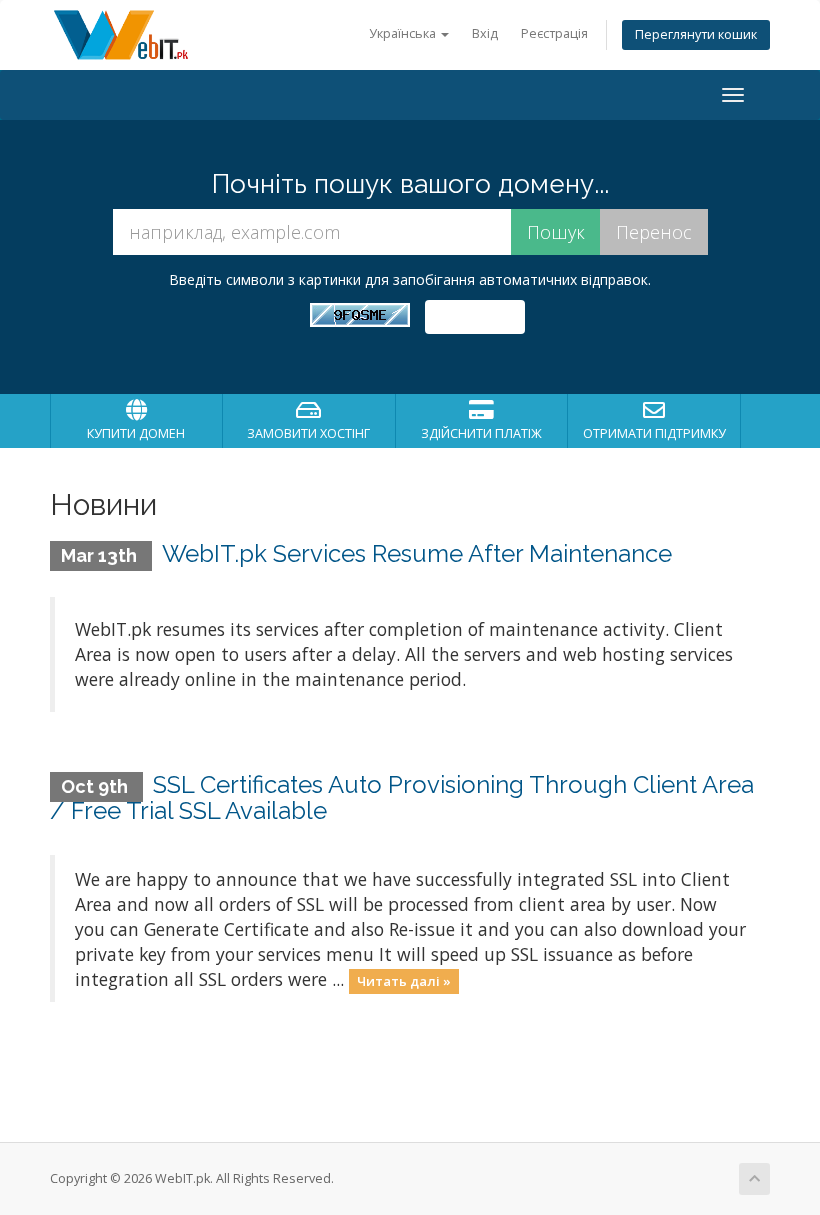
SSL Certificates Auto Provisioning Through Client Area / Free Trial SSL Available (402, 797)
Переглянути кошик (696, 34)
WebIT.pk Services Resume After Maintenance (417, 553)
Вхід (485, 33)
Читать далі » (404, 981)
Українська (404, 33)
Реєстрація (554, 33)
